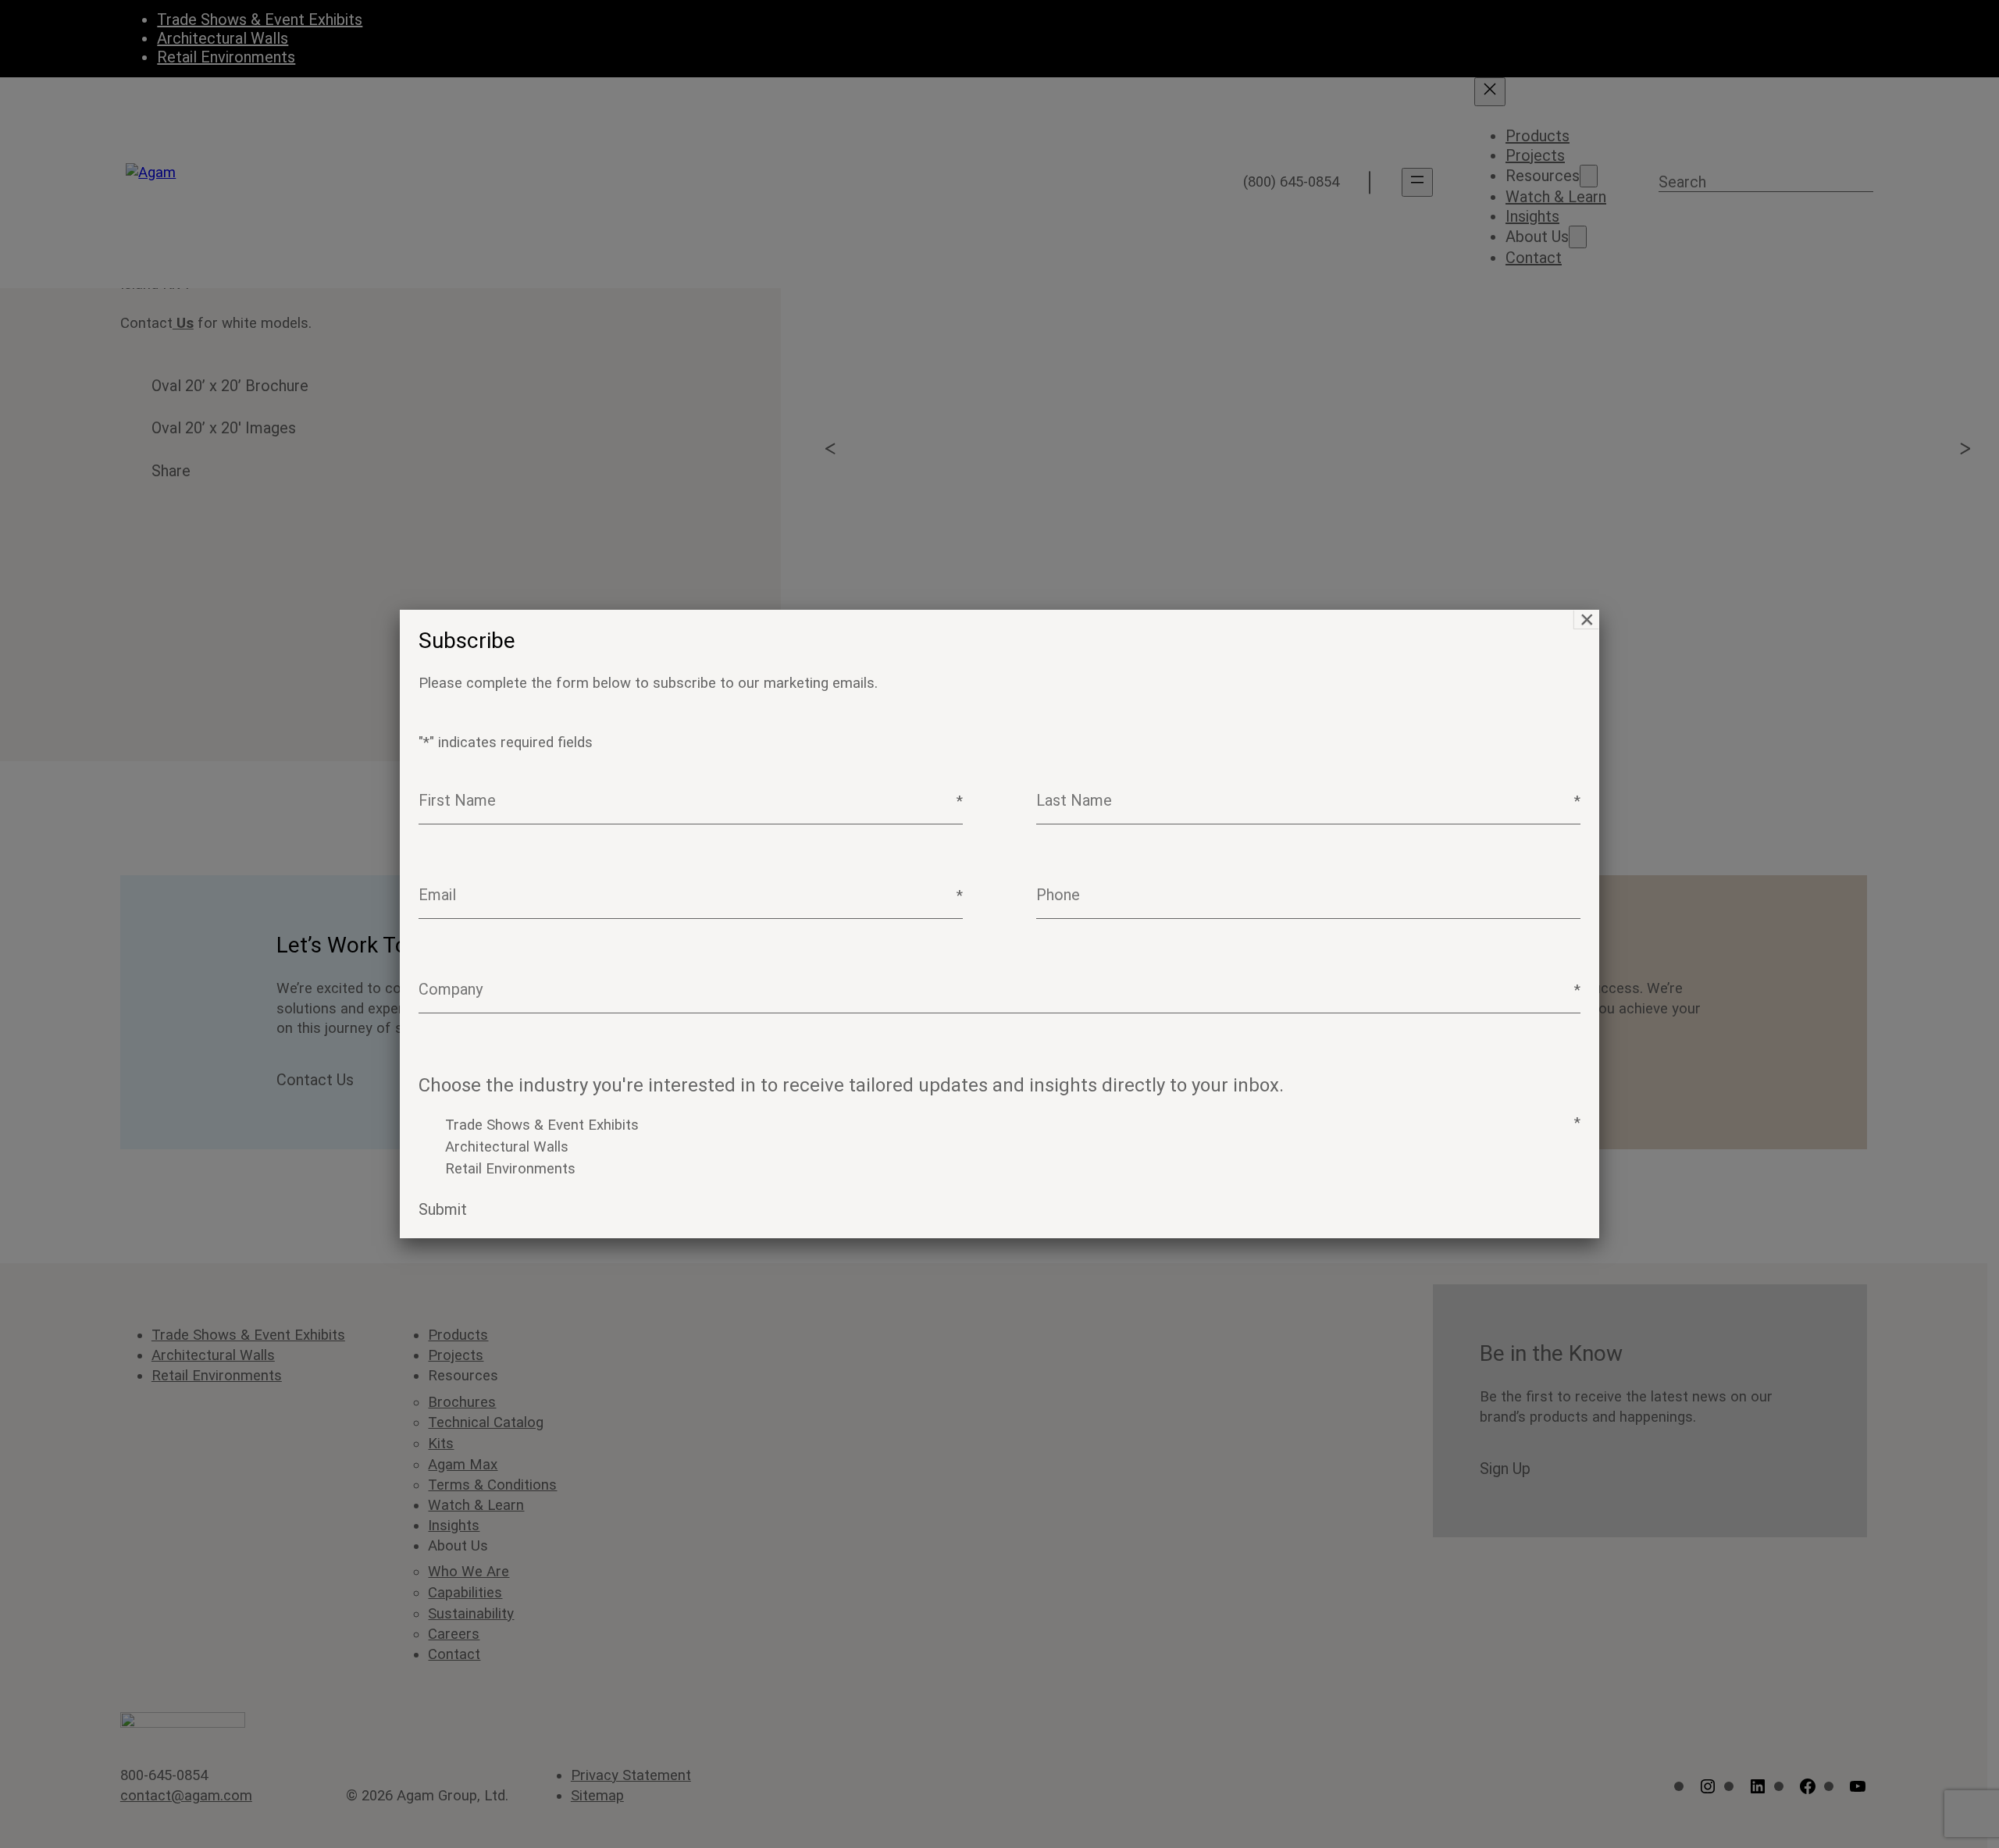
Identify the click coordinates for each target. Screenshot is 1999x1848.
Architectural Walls (507, 1147)
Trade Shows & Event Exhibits (542, 1125)
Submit (443, 1209)
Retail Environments (510, 1169)
